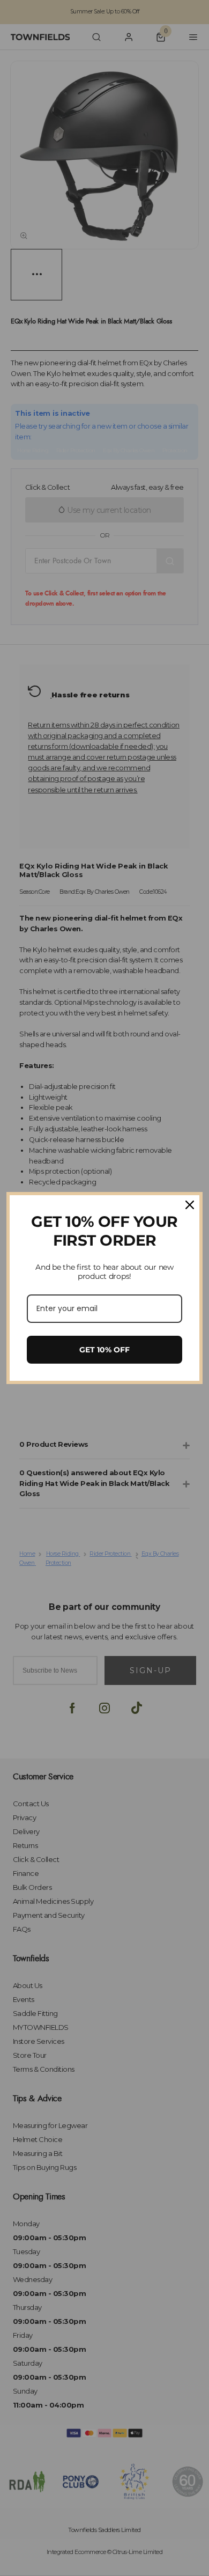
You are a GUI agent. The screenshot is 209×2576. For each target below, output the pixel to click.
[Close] (190, 1205)
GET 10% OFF (104, 1350)
